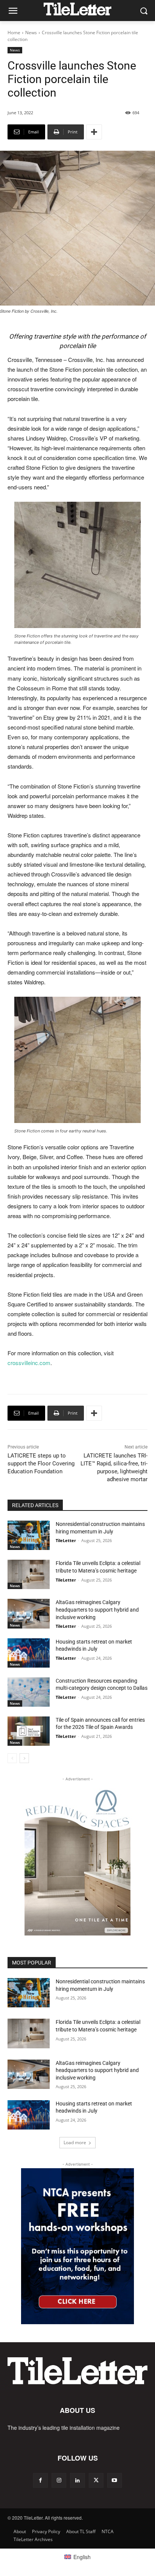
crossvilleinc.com (29, 1363)
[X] (96, 2480)
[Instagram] (59, 2480)
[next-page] (24, 1758)
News (31, 33)
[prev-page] (12, 1758)
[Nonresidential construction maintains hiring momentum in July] (29, 1535)
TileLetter (66, 1540)
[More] (94, 132)
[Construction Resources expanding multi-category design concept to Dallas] (29, 1692)
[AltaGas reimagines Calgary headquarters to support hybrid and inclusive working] (29, 1613)
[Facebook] (40, 2480)
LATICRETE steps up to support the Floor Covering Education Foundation (41, 1464)
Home (14, 33)
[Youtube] (115, 2480)
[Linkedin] (77, 2480)
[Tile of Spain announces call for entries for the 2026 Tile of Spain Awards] (29, 1731)
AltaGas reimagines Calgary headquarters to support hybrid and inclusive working (97, 1610)
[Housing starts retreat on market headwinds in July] (29, 1653)
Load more (75, 2142)
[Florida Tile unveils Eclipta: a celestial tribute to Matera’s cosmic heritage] (29, 1574)
